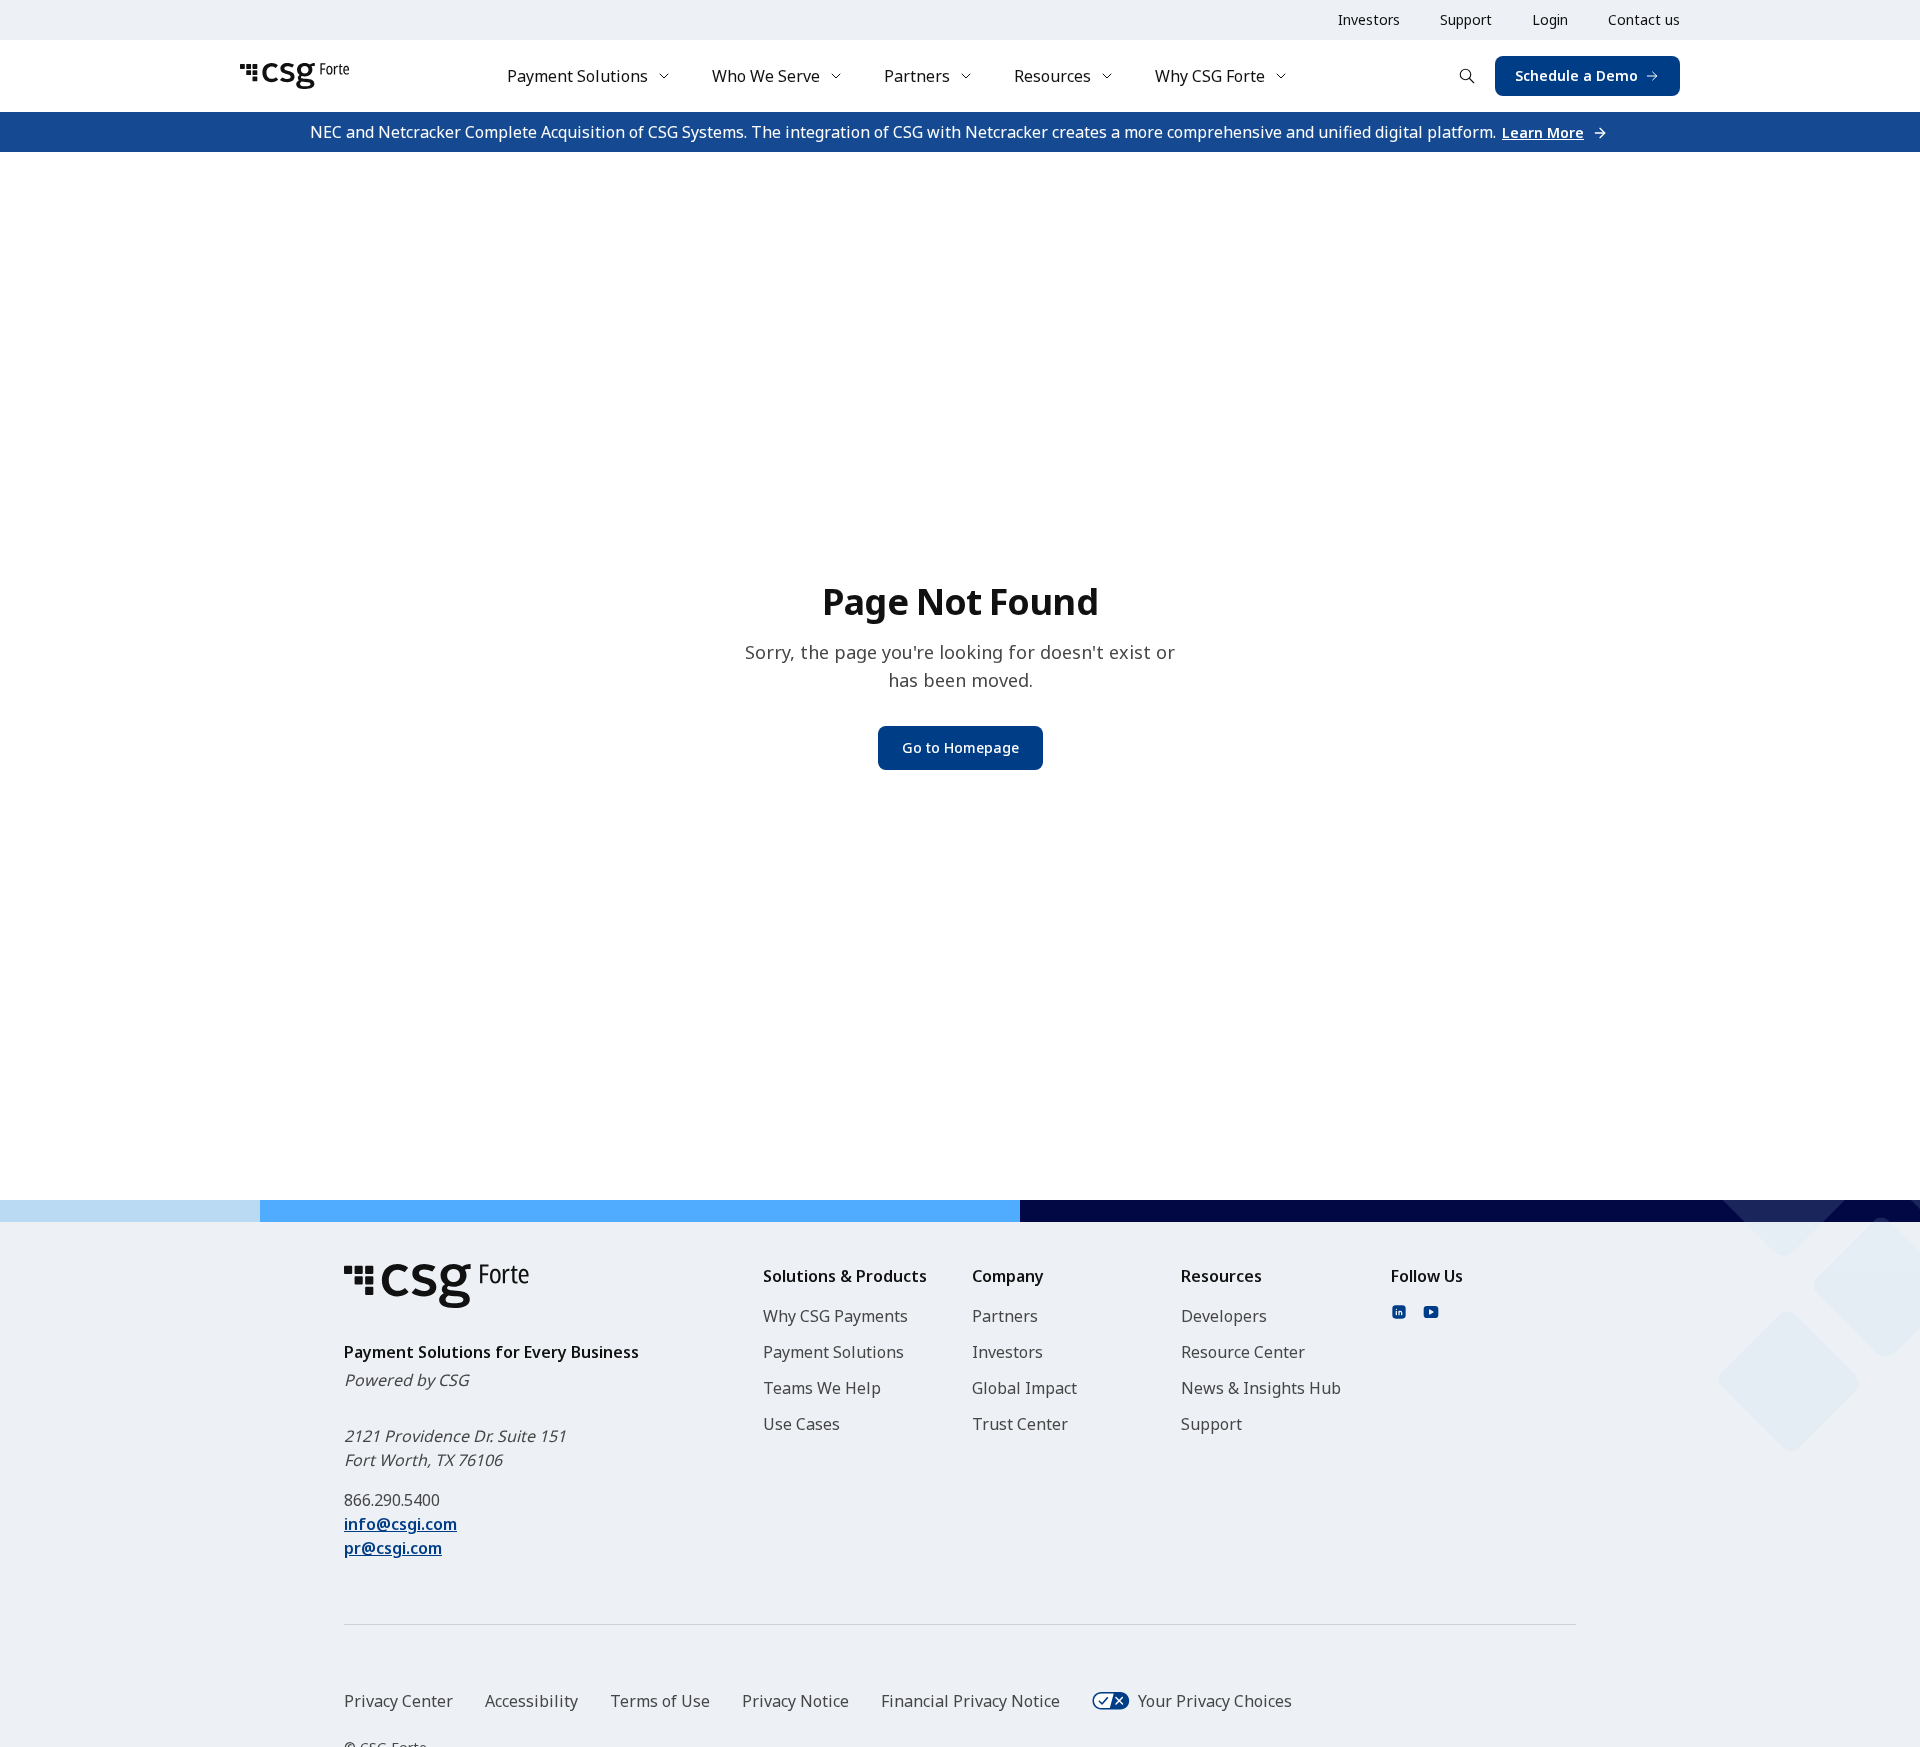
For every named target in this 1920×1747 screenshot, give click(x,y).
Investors (1369, 19)
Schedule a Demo (1576, 75)
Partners (917, 76)
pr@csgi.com (393, 1548)
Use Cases (801, 1424)
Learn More (1543, 132)
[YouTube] (1431, 1312)
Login (1550, 19)
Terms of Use (660, 1701)
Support (1466, 19)
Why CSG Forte (1210, 76)
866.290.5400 (392, 1500)
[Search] (1467, 76)
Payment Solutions (577, 76)
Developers (1224, 1316)
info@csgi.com (400, 1524)
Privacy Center (398, 1701)
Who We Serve (766, 76)
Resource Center (1243, 1352)
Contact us (1644, 19)
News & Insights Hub (1261, 1388)
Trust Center (1020, 1424)
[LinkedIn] (1399, 1312)
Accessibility (531, 1701)
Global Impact (1024, 1388)
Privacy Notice (795, 1701)
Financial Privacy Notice (970, 1701)
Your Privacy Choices (1215, 1701)
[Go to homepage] (294, 76)
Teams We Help (822, 1388)
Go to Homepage (960, 747)
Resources (1052, 76)
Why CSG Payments (835, 1316)
